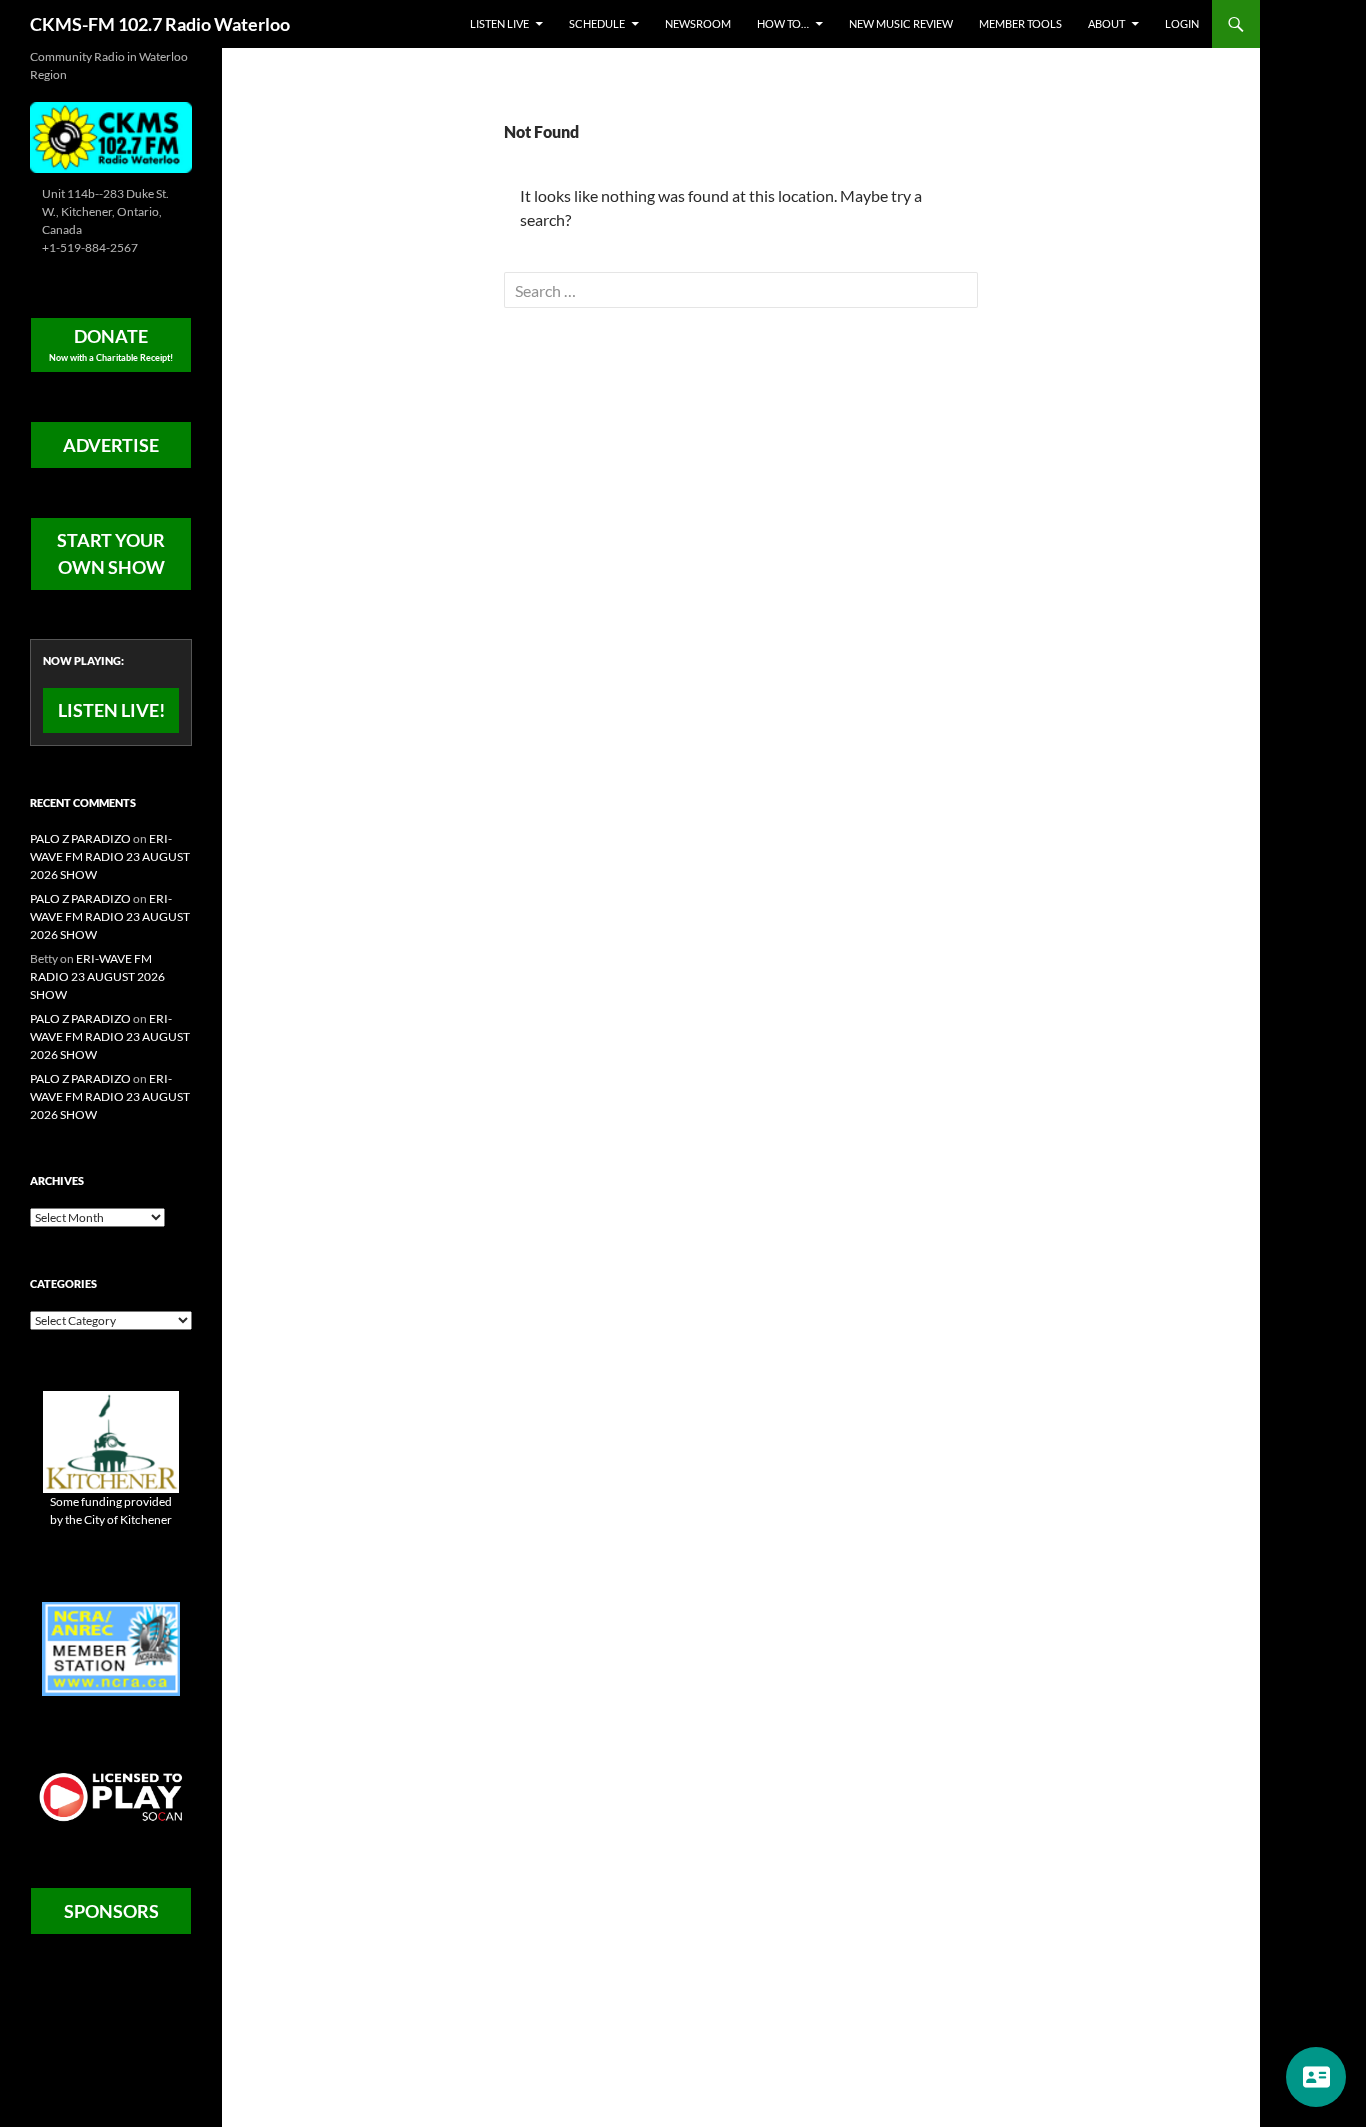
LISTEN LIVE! (111, 710)
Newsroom (698, 23)
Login (1182, 23)
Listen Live (499, 23)
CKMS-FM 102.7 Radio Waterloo (160, 24)
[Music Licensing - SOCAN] (111, 1796)
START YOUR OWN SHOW (111, 553)
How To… (783, 23)
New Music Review (901, 23)
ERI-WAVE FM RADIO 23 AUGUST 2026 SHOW (110, 856)
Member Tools (1020, 23)
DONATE (111, 344)
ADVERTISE (111, 445)
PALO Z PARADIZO (80, 838)
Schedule (597, 23)
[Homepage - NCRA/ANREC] (111, 1647)
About (1106, 23)
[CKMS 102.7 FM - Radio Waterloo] (111, 135)
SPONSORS (111, 1911)
